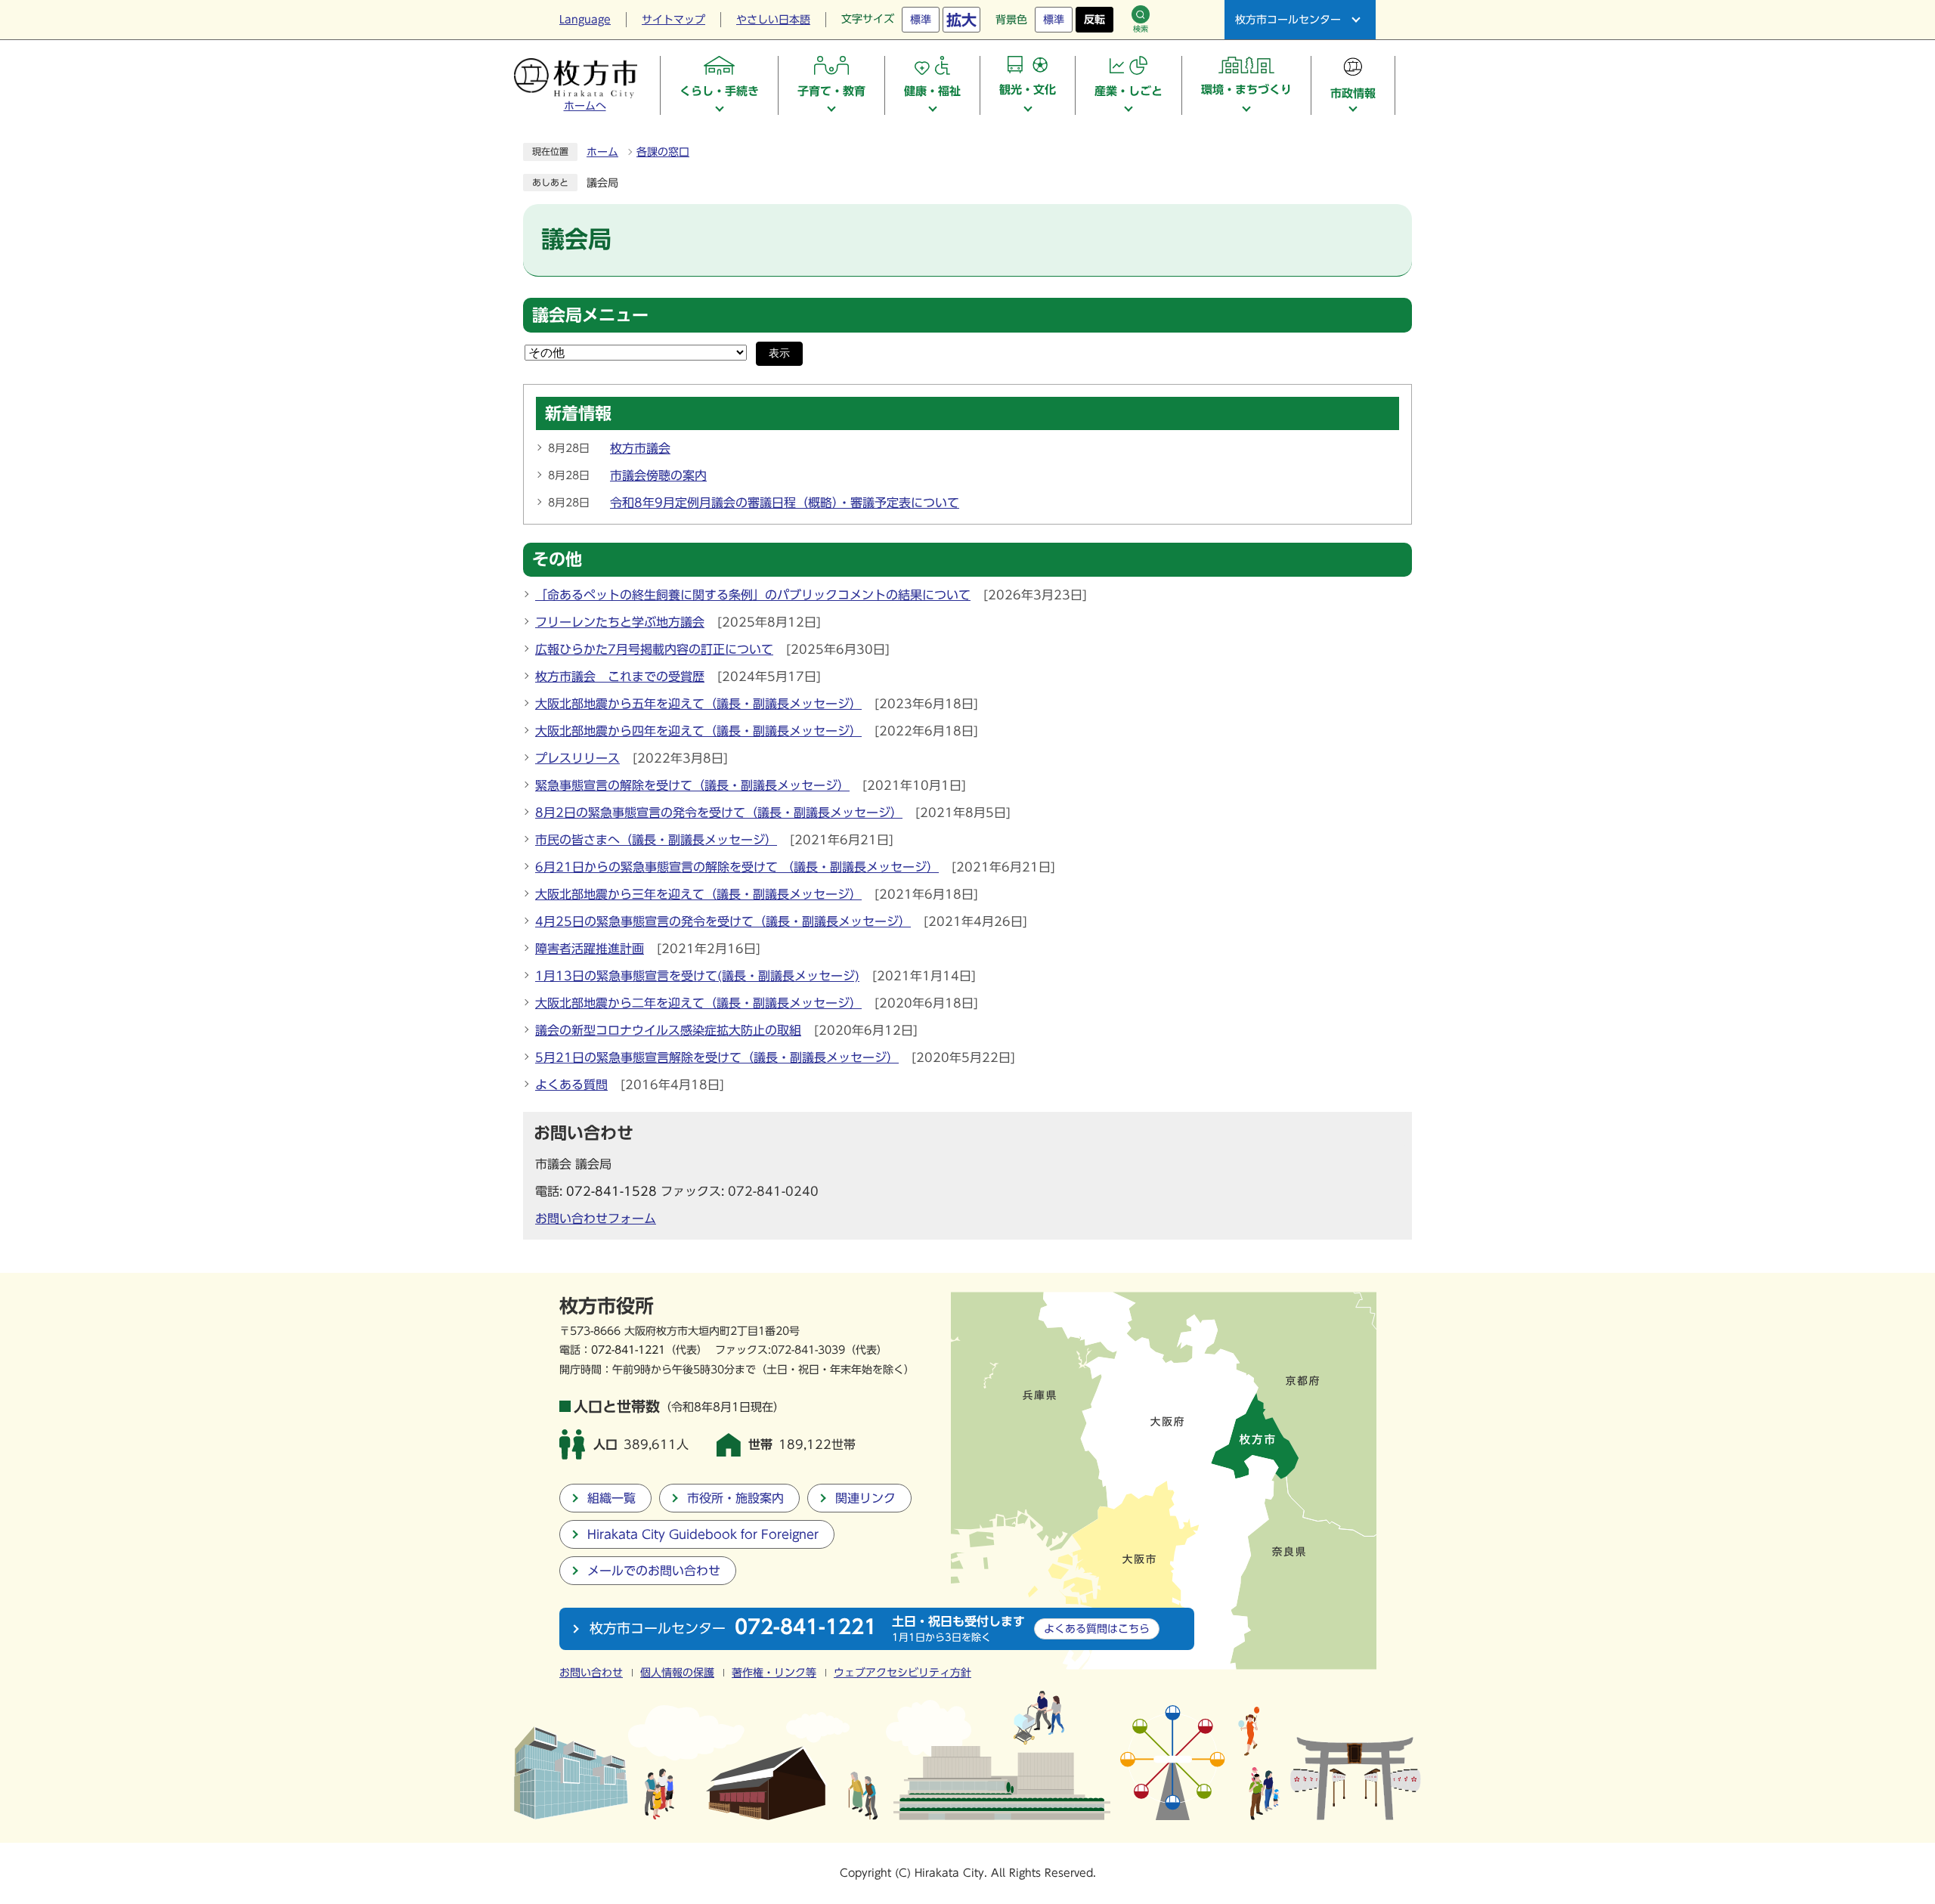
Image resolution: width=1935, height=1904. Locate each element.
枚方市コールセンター (1288, 20)
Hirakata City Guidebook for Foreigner (703, 1534)
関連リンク (865, 1498)
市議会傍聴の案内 (658, 475)
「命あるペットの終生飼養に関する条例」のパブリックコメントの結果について (753, 595)
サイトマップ (673, 20)
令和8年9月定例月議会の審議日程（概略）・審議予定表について (785, 503)
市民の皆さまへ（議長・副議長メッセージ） (656, 840)
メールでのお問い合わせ (654, 1571)
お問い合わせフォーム (596, 1218)
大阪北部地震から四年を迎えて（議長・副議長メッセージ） (698, 731)
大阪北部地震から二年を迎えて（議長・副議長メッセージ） (698, 1003)
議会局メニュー (590, 315)
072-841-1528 (611, 1191)
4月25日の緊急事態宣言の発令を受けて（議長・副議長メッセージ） (723, 921)
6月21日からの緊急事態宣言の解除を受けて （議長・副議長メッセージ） (737, 867)
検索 (1141, 29)
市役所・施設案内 (735, 1498)
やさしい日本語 (773, 20)
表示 (779, 353)
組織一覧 (611, 1498)
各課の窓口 (663, 152)
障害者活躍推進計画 (590, 949)
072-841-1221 (628, 1350)
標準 (921, 20)
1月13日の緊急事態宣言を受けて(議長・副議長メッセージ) (697, 976)
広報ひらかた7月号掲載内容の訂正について (654, 649)
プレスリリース (577, 758)
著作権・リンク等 (774, 1673)
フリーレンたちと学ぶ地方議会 (620, 622)
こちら (1097, 1628)
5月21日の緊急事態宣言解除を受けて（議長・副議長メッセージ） (717, 1057)
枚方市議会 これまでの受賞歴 (620, 676)
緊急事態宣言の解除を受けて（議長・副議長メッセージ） (692, 785)
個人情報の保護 (677, 1673)
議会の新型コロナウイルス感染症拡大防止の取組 (668, 1030)
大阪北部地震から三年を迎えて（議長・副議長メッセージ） (698, 894)
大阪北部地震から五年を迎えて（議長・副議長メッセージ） (698, 704)
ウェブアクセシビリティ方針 (902, 1673)
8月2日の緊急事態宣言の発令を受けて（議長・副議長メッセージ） (719, 813)
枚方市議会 (640, 448)
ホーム (602, 152)
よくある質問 (571, 1085)
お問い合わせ (591, 1673)
